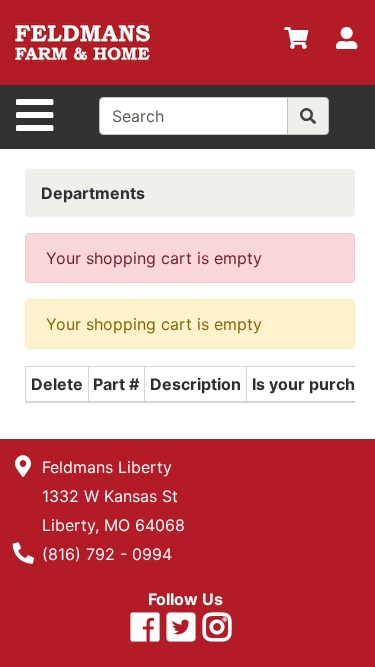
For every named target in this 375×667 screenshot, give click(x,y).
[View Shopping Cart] (296, 42)
